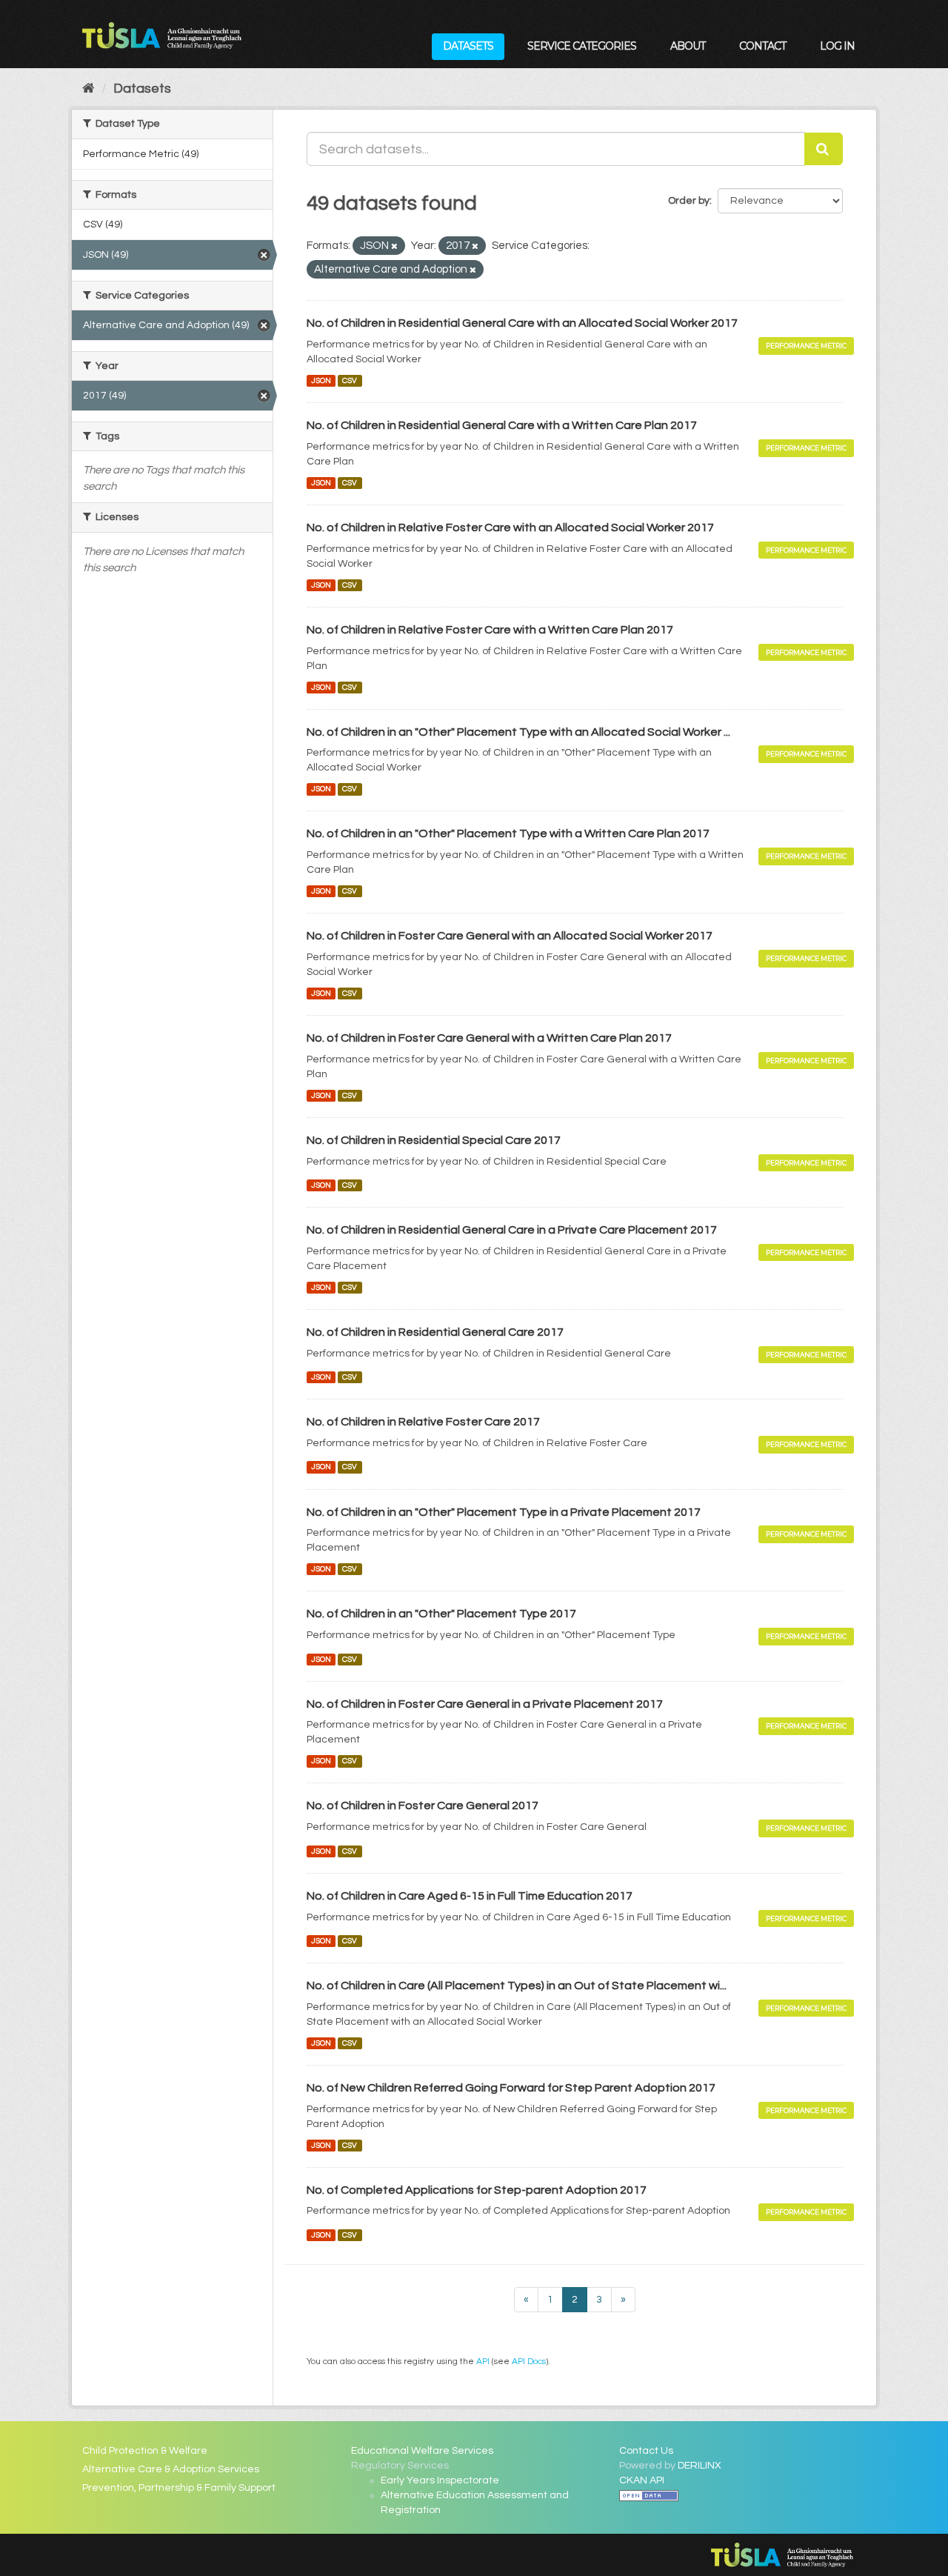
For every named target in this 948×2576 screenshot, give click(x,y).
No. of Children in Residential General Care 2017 (435, 1332)
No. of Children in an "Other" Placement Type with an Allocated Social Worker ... (518, 732)
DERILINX (700, 2466)
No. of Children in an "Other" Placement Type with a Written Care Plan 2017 (508, 833)
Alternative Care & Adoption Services (171, 2469)
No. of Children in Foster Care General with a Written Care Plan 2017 (489, 1038)
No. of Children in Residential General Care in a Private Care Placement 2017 (512, 1230)
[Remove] (394, 246)
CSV (350, 380)
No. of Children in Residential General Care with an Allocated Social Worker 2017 (522, 323)
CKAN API (642, 2480)
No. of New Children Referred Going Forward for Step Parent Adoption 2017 (511, 2088)
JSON (321, 380)
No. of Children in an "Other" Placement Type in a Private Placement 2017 (504, 1512)
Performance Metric (806, 346)
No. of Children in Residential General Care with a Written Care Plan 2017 (502, 425)
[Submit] (824, 149)
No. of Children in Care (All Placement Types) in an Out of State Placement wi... (517, 1986)
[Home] (89, 89)
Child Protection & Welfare (145, 2451)
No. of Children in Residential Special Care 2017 (434, 1140)
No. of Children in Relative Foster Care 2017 (423, 1422)
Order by (689, 201)
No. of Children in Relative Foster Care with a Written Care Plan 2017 (490, 630)
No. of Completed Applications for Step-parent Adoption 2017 (477, 2190)
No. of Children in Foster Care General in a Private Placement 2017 (485, 1704)
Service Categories (582, 46)
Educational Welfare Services (422, 2451)
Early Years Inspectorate (440, 2480)
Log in (837, 46)
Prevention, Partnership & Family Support (179, 2488)
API (483, 2361)
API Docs (529, 2361)
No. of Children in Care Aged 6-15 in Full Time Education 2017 (470, 1896)
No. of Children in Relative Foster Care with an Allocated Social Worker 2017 (510, 527)
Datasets (468, 46)
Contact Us (646, 2451)
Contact (762, 46)
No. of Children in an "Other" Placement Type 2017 (441, 1614)
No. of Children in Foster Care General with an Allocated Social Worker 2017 (510, 936)
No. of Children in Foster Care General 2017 (423, 1805)
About (688, 46)
